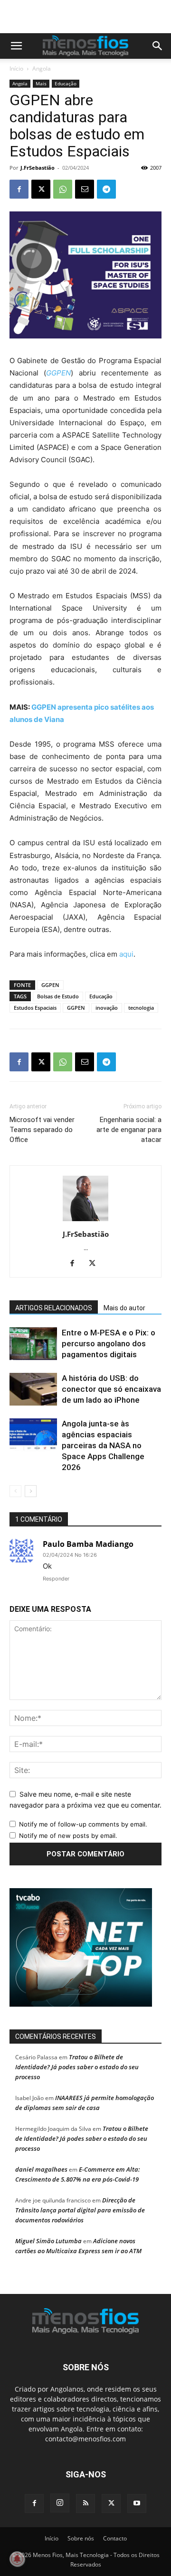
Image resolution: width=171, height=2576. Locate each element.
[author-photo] (85, 1221)
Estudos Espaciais (35, 1008)
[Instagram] (60, 2503)
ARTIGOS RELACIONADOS (54, 1308)
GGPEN (50, 985)
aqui (126, 954)
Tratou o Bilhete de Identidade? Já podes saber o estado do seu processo (77, 2067)
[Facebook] (19, 189)
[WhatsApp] (63, 189)
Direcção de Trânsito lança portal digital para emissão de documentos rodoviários (80, 2210)
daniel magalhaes (41, 2169)
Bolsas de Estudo (58, 996)
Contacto (115, 2538)
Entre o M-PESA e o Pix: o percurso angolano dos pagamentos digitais (109, 1343)
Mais (41, 83)
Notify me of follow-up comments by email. (83, 1824)
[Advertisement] (90, 17)
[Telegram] (106, 189)
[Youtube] (137, 2503)
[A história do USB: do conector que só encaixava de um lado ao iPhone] (33, 1389)
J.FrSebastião (38, 168)
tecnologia (141, 1008)
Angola (42, 69)
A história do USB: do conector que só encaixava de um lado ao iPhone (111, 1389)
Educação (66, 83)
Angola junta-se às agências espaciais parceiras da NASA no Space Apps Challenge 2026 (103, 1445)
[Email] (85, 189)
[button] (16, 46)
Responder (56, 1579)
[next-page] (31, 1491)
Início (16, 69)
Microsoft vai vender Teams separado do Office (42, 1130)
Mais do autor (124, 1308)
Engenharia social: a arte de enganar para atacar (129, 1130)
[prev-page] (15, 1491)
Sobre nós (81, 2538)
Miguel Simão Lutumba (48, 2241)
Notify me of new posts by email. (68, 1836)
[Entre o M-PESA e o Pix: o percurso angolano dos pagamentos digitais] (33, 1344)
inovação (107, 1008)
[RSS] (85, 2503)
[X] (41, 189)
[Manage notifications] (17, 2559)
